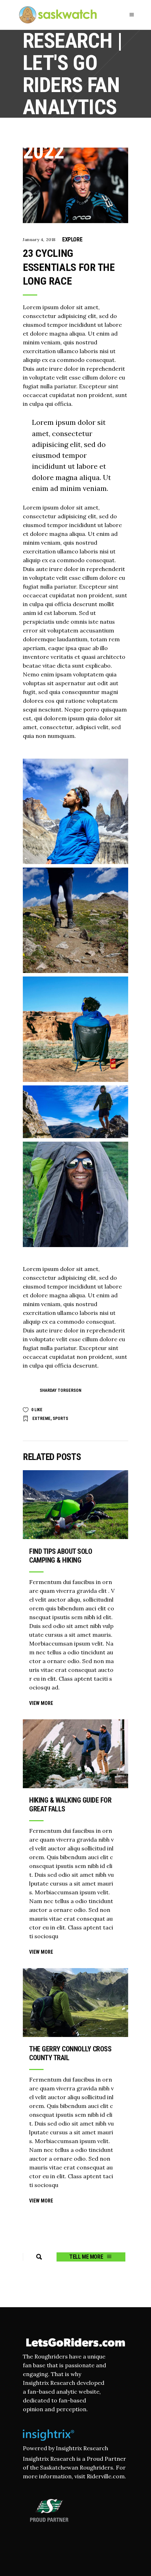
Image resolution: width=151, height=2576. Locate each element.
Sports (60, 1419)
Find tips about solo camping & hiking (61, 1556)
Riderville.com (106, 2476)
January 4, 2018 (39, 239)
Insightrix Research (82, 2448)
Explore (72, 239)
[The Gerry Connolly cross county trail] (75, 2003)
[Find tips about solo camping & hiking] (75, 1505)
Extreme (41, 1419)
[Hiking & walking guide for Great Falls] (75, 1754)
